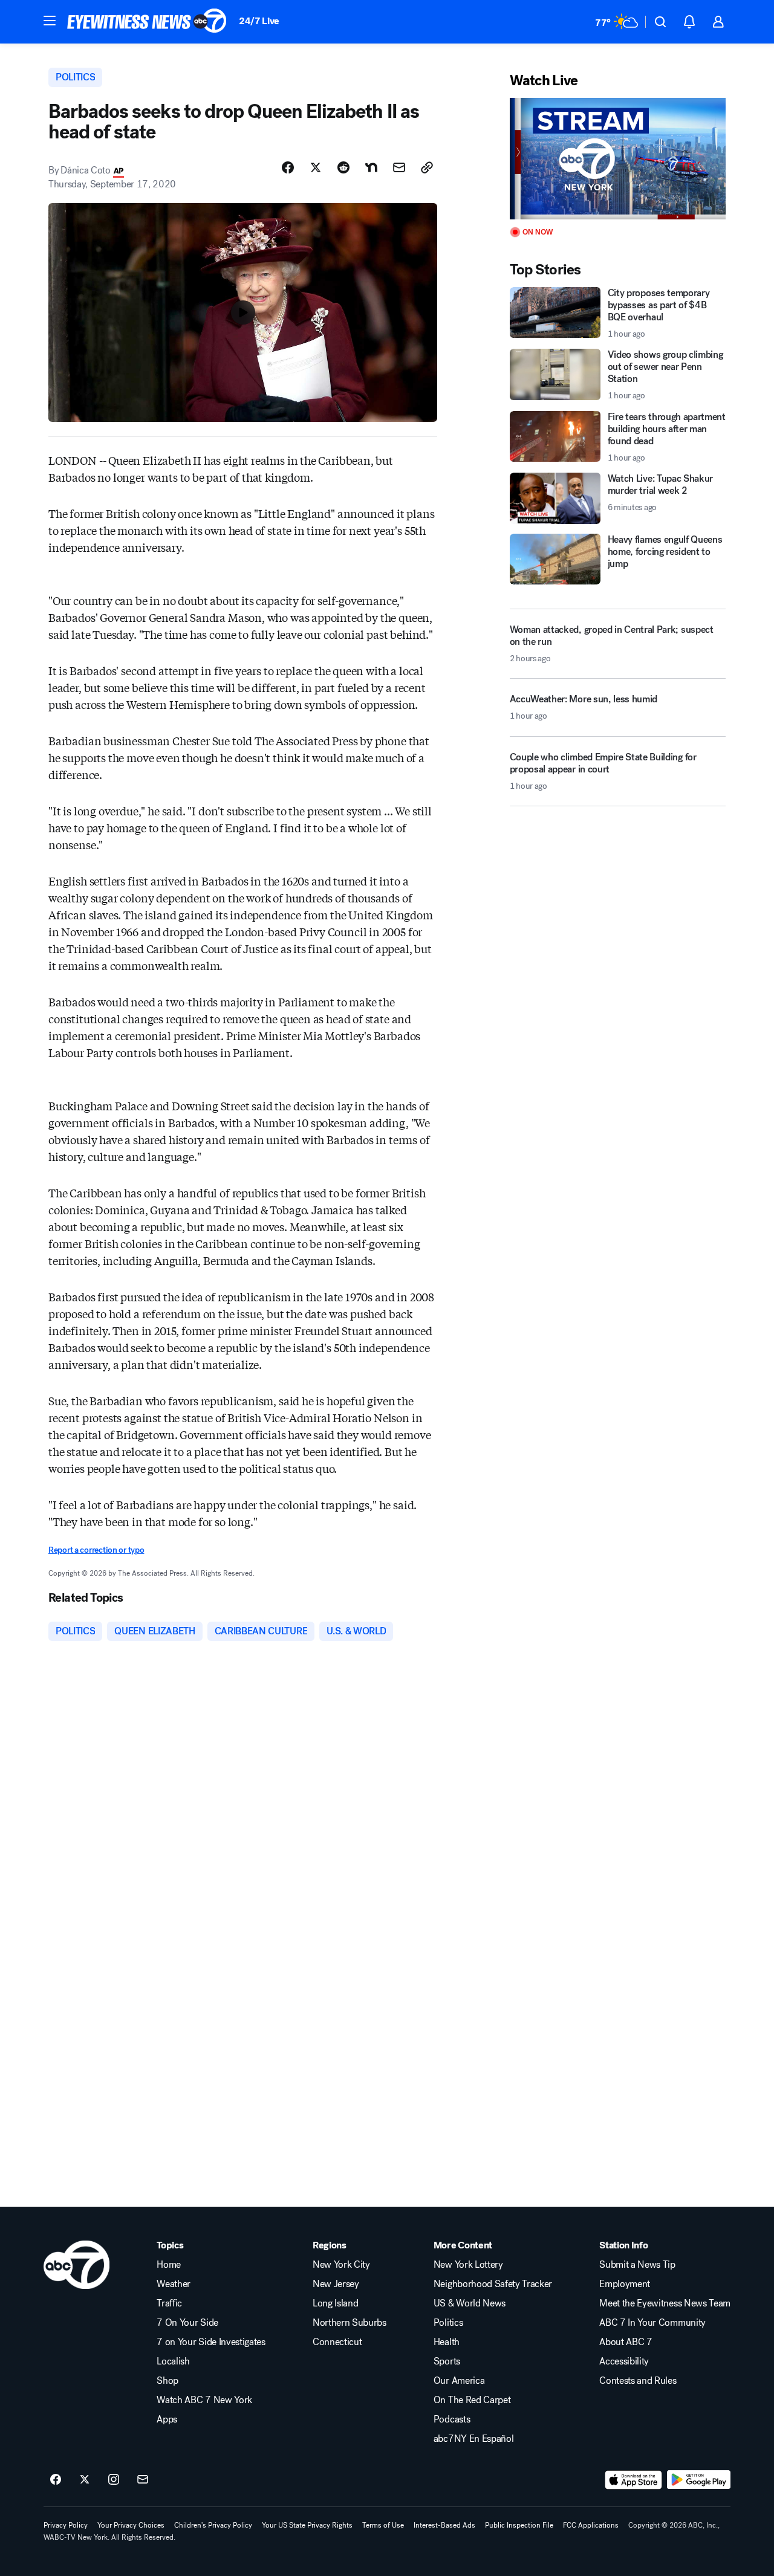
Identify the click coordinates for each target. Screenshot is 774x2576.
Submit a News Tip (637, 2265)
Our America (459, 2381)
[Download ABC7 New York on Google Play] (699, 2480)
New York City (341, 2265)
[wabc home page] (76, 2265)
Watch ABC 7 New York (204, 2400)
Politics (448, 2323)
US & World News (470, 2303)
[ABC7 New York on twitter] (85, 2480)
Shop (167, 2381)
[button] (50, 21)
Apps (167, 2419)
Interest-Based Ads (444, 2525)
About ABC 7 (626, 2342)
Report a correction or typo (96, 1550)
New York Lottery (468, 2265)
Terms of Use (383, 2525)
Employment (625, 2284)
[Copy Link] (427, 167)
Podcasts (452, 2419)
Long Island (335, 2303)
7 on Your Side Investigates (211, 2342)
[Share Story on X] (316, 167)
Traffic (169, 2303)
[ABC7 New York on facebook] (56, 2480)
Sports (447, 2361)
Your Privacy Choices (131, 2525)
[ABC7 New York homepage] (147, 22)
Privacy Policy (66, 2525)
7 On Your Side (187, 2323)
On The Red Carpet (472, 2400)
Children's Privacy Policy (213, 2525)
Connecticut (337, 2342)
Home (169, 2265)
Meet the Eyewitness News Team (665, 2303)
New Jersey (336, 2284)
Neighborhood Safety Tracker (493, 2284)
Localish (173, 2361)
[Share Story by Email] (399, 167)
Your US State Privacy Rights (307, 2525)
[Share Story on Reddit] (343, 167)
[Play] (618, 159)
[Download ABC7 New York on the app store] (634, 2480)
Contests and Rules (638, 2381)
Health (447, 2342)
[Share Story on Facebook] (288, 167)
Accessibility (624, 2361)
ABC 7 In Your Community (652, 2323)
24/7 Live (259, 21)
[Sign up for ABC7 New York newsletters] (143, 2480)
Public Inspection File (519, 2525)
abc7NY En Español (474, 2439)
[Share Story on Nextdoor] (371, 167)
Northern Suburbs (350, 2323)
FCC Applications (591, 2525)
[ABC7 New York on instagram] (114, 2480)
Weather (174, 2284)
